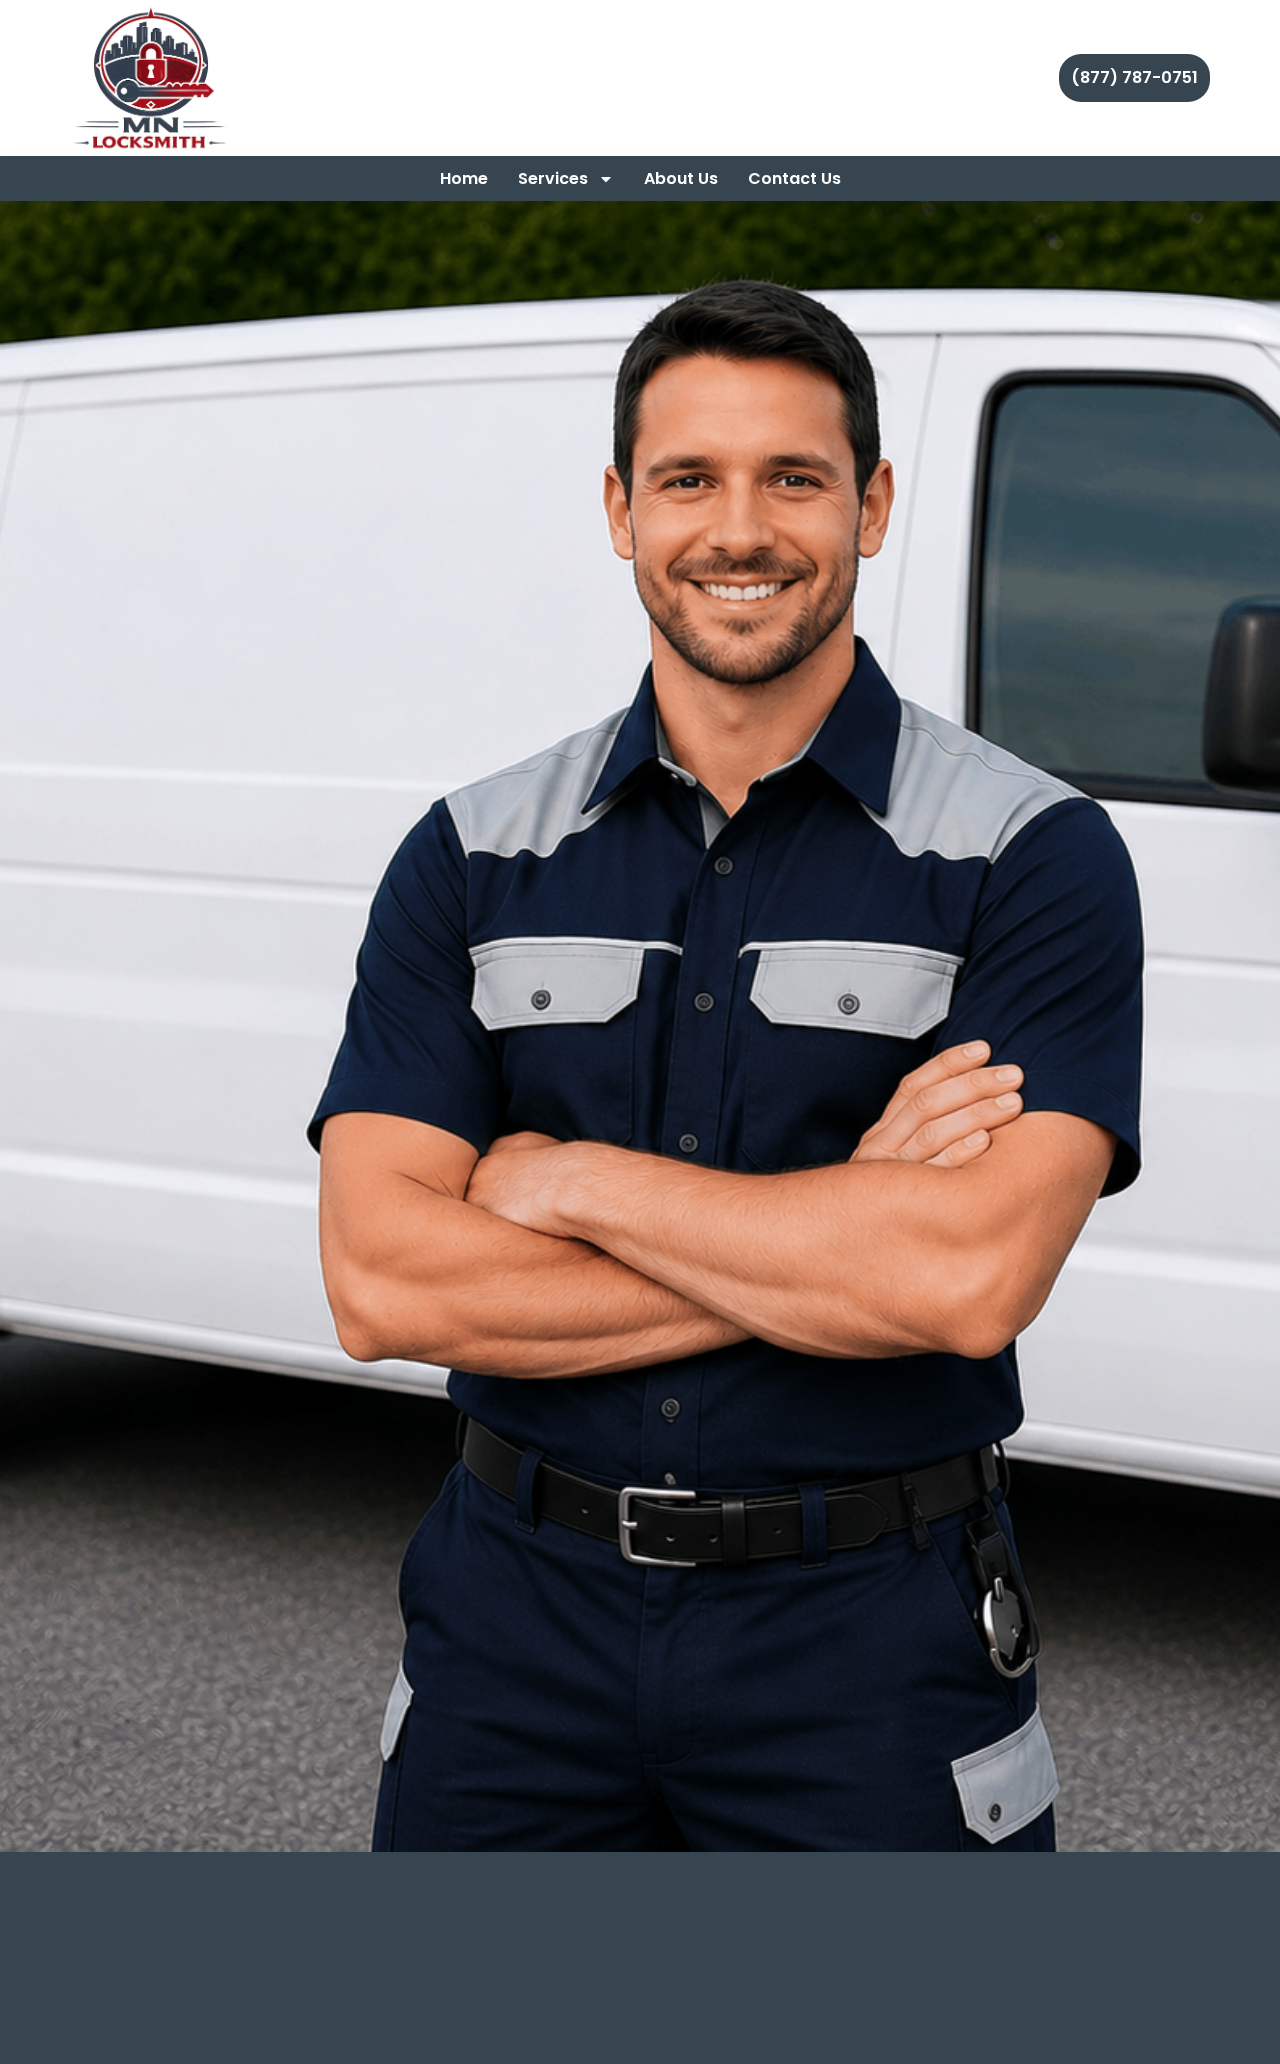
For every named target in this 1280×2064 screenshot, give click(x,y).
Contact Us (794, 178)
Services (553, 178)
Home (464, 178)
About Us (681, 178)
